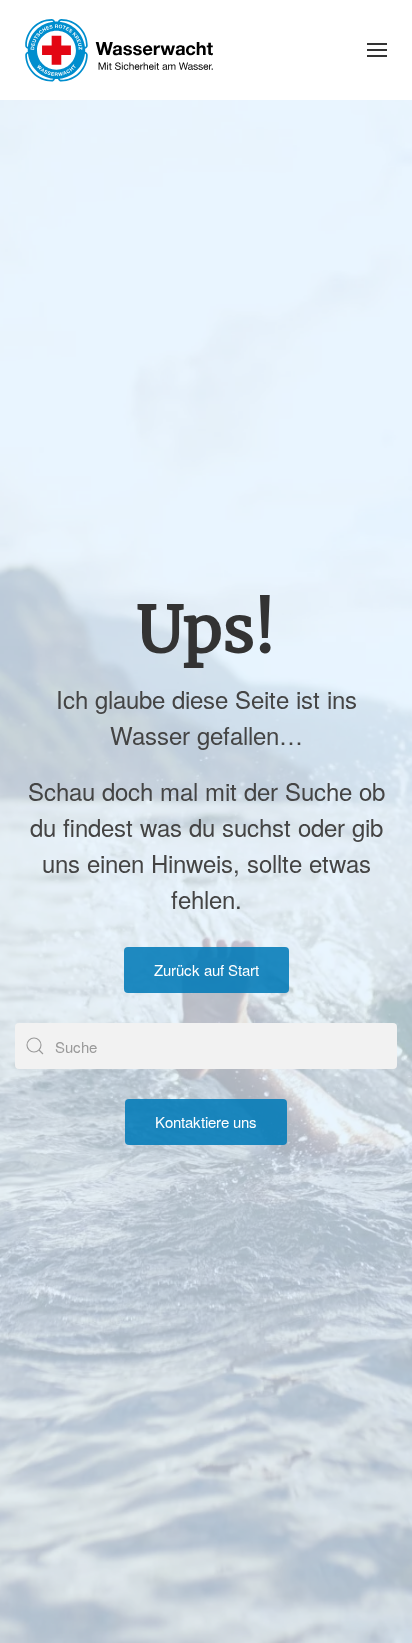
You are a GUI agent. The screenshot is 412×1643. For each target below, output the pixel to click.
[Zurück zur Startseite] (119, 50)
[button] (377, 50)
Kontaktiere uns (206, 1121)
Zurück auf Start (206, 969)
